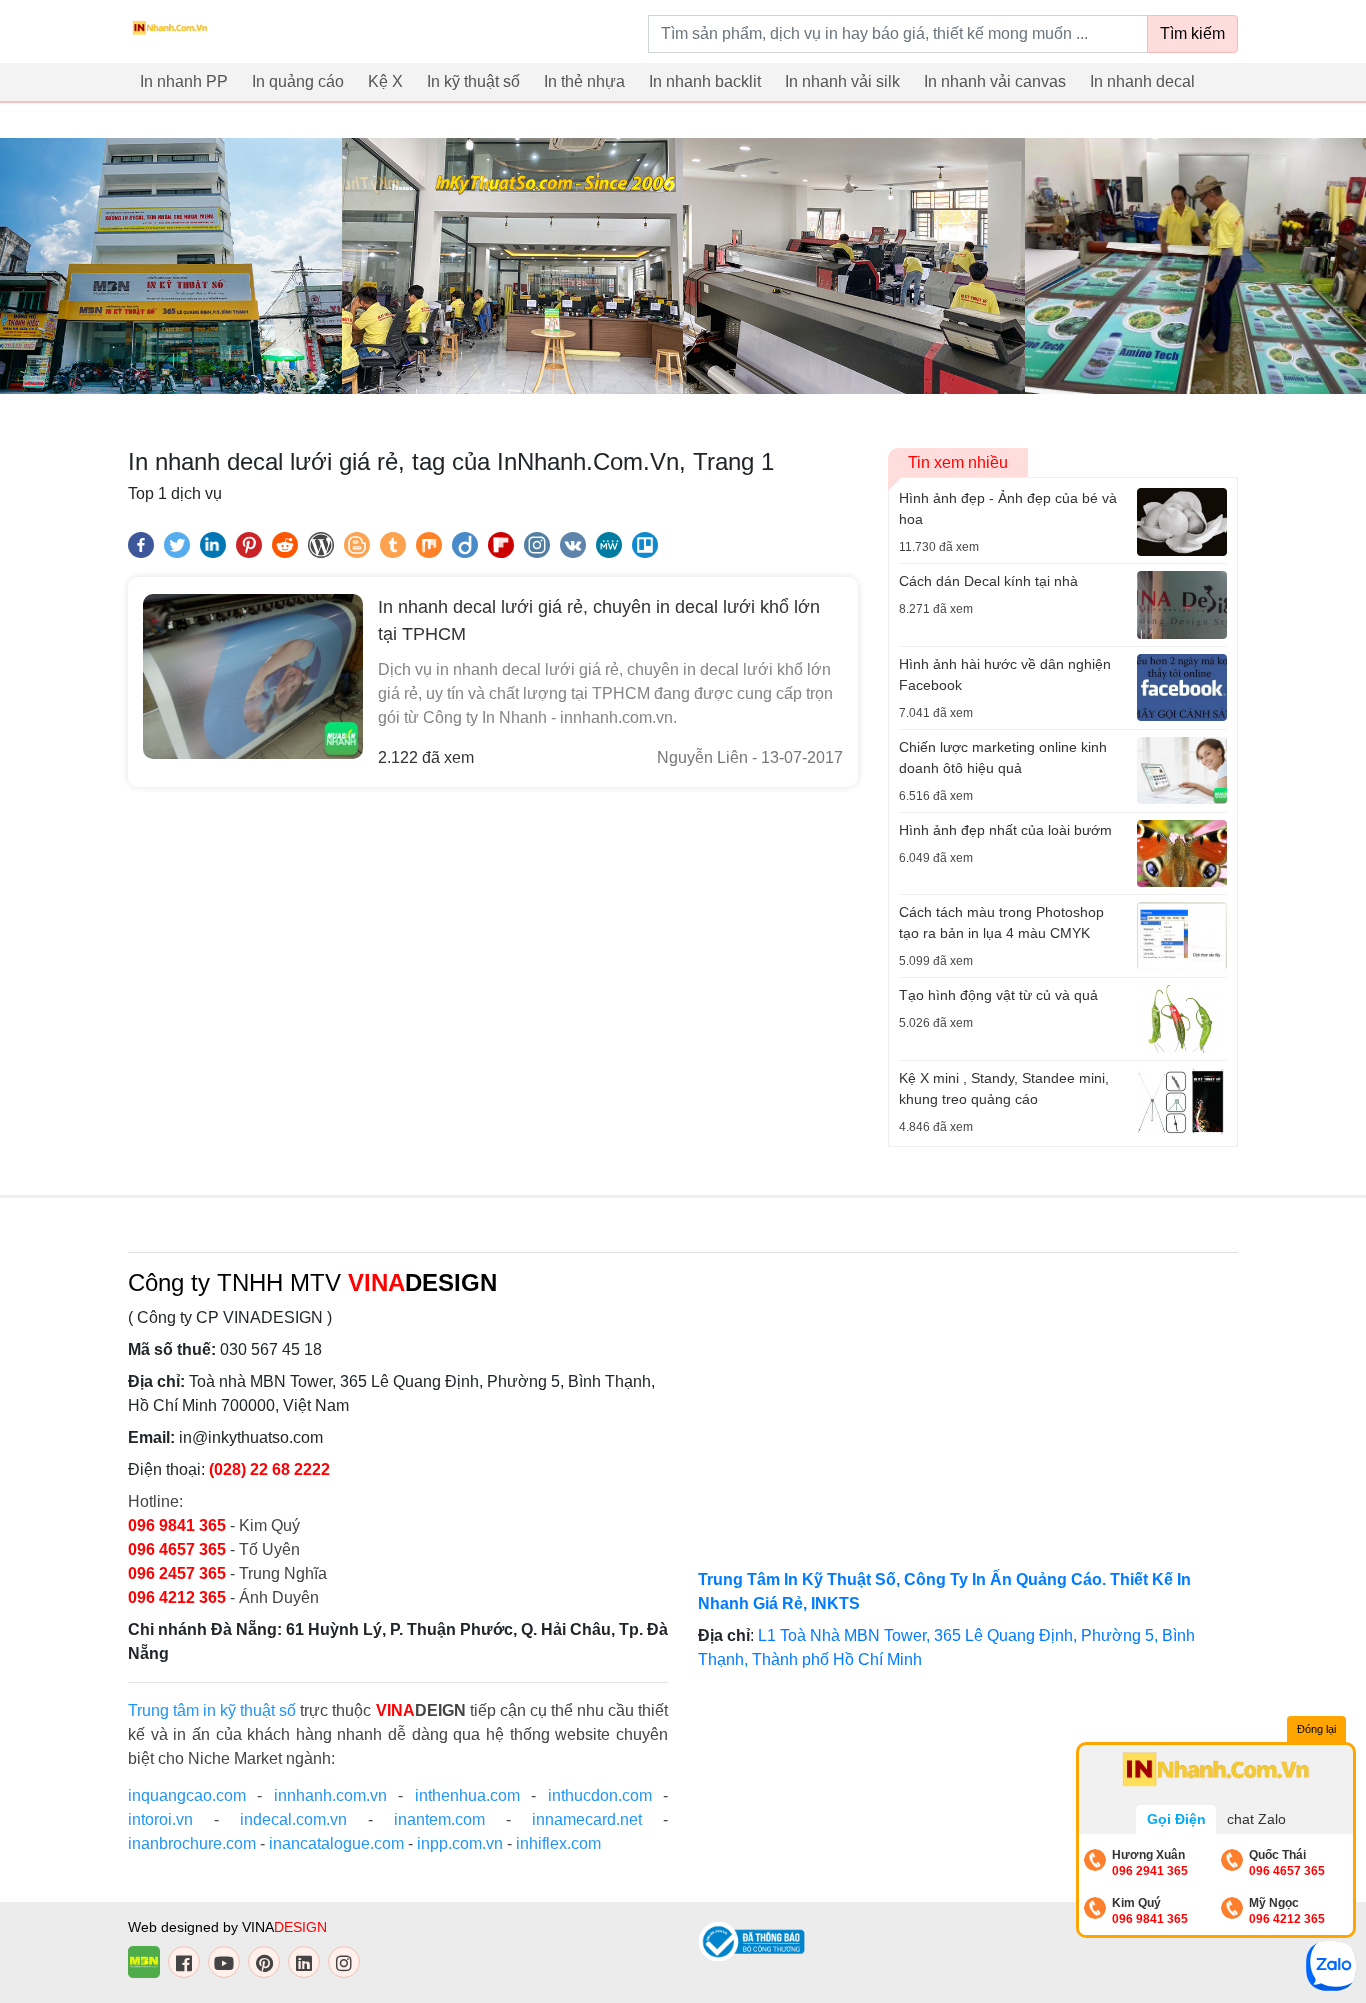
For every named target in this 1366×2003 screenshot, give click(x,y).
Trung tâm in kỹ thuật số (212, 1710)
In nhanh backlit (705, 81)
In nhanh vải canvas (995, 81)
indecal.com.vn (293, 1819)
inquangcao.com (187, 1795)
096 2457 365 (177, 1573)
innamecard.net (587, 1819)
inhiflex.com (558, 1843)
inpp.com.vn (460, 1843)
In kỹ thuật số (473, 81)
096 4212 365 (177, 1597)
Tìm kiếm (1192, 33)
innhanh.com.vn (330, 1795)
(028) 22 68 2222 (269, 1469)
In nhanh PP (184, 81)
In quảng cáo (298, 81)
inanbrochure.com (192, 1843)
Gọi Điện (1176, 1819)
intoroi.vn (160, 1819)
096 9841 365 (179, 1525)
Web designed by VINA (227, 1927)
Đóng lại (1316, 1729)
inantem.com (439, 1819)
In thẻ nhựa (584, 81)
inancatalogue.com (336, 1843)
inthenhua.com (467, 1795)
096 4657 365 (179, 1549)
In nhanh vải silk (842, 81)
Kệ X (385, 81)
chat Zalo (1256, 1819)
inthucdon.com (600, 1795)
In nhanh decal (1142, 81)
